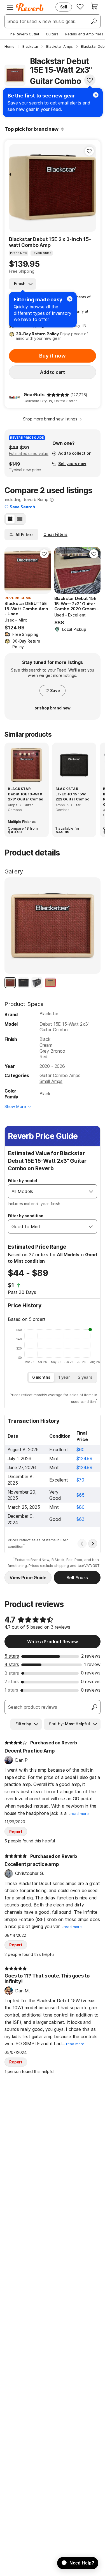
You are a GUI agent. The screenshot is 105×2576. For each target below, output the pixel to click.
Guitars (52, 34)
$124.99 (84, 1458)
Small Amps (51, 1081)
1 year (64, 1377)
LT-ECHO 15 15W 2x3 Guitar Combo (72, 797)
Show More (15, 1106)
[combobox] (47, 1191)
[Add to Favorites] (90, 80)
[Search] (94, 21)
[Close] (70, 299)
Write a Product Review (53, 1642)
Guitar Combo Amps (60, 1075)
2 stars (12, 1681)
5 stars (12, 1656)
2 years (85, 1377)
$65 (81, 1495)
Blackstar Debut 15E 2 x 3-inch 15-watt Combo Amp (50, 242)
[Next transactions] (93, 1544)
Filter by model (22, 1181)
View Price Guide (28, 1578)
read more (80, 1814)
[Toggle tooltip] (63, 129)
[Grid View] (10, 519)
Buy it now (52, 356)
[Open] (91, 1191)
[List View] (20, 519)
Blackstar (49, 1014)
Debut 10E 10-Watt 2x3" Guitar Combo (26, 797)
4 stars (12, 1664)
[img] (58, 395)
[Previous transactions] (82, 1544)
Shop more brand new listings (50, 419)
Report (16, 1832)
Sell (64, 7)
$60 (81, 1449)
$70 (80, 1480)
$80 (81, 1507)
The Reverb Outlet (24, 34)
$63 (81, 1519)
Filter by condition (26, 1216)
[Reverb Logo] (30, 7)
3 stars (12, 1673)
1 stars (11, 1690)
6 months (41, 1377)
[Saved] (80, 6)
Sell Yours (77, 1578)
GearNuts (34, 395)
